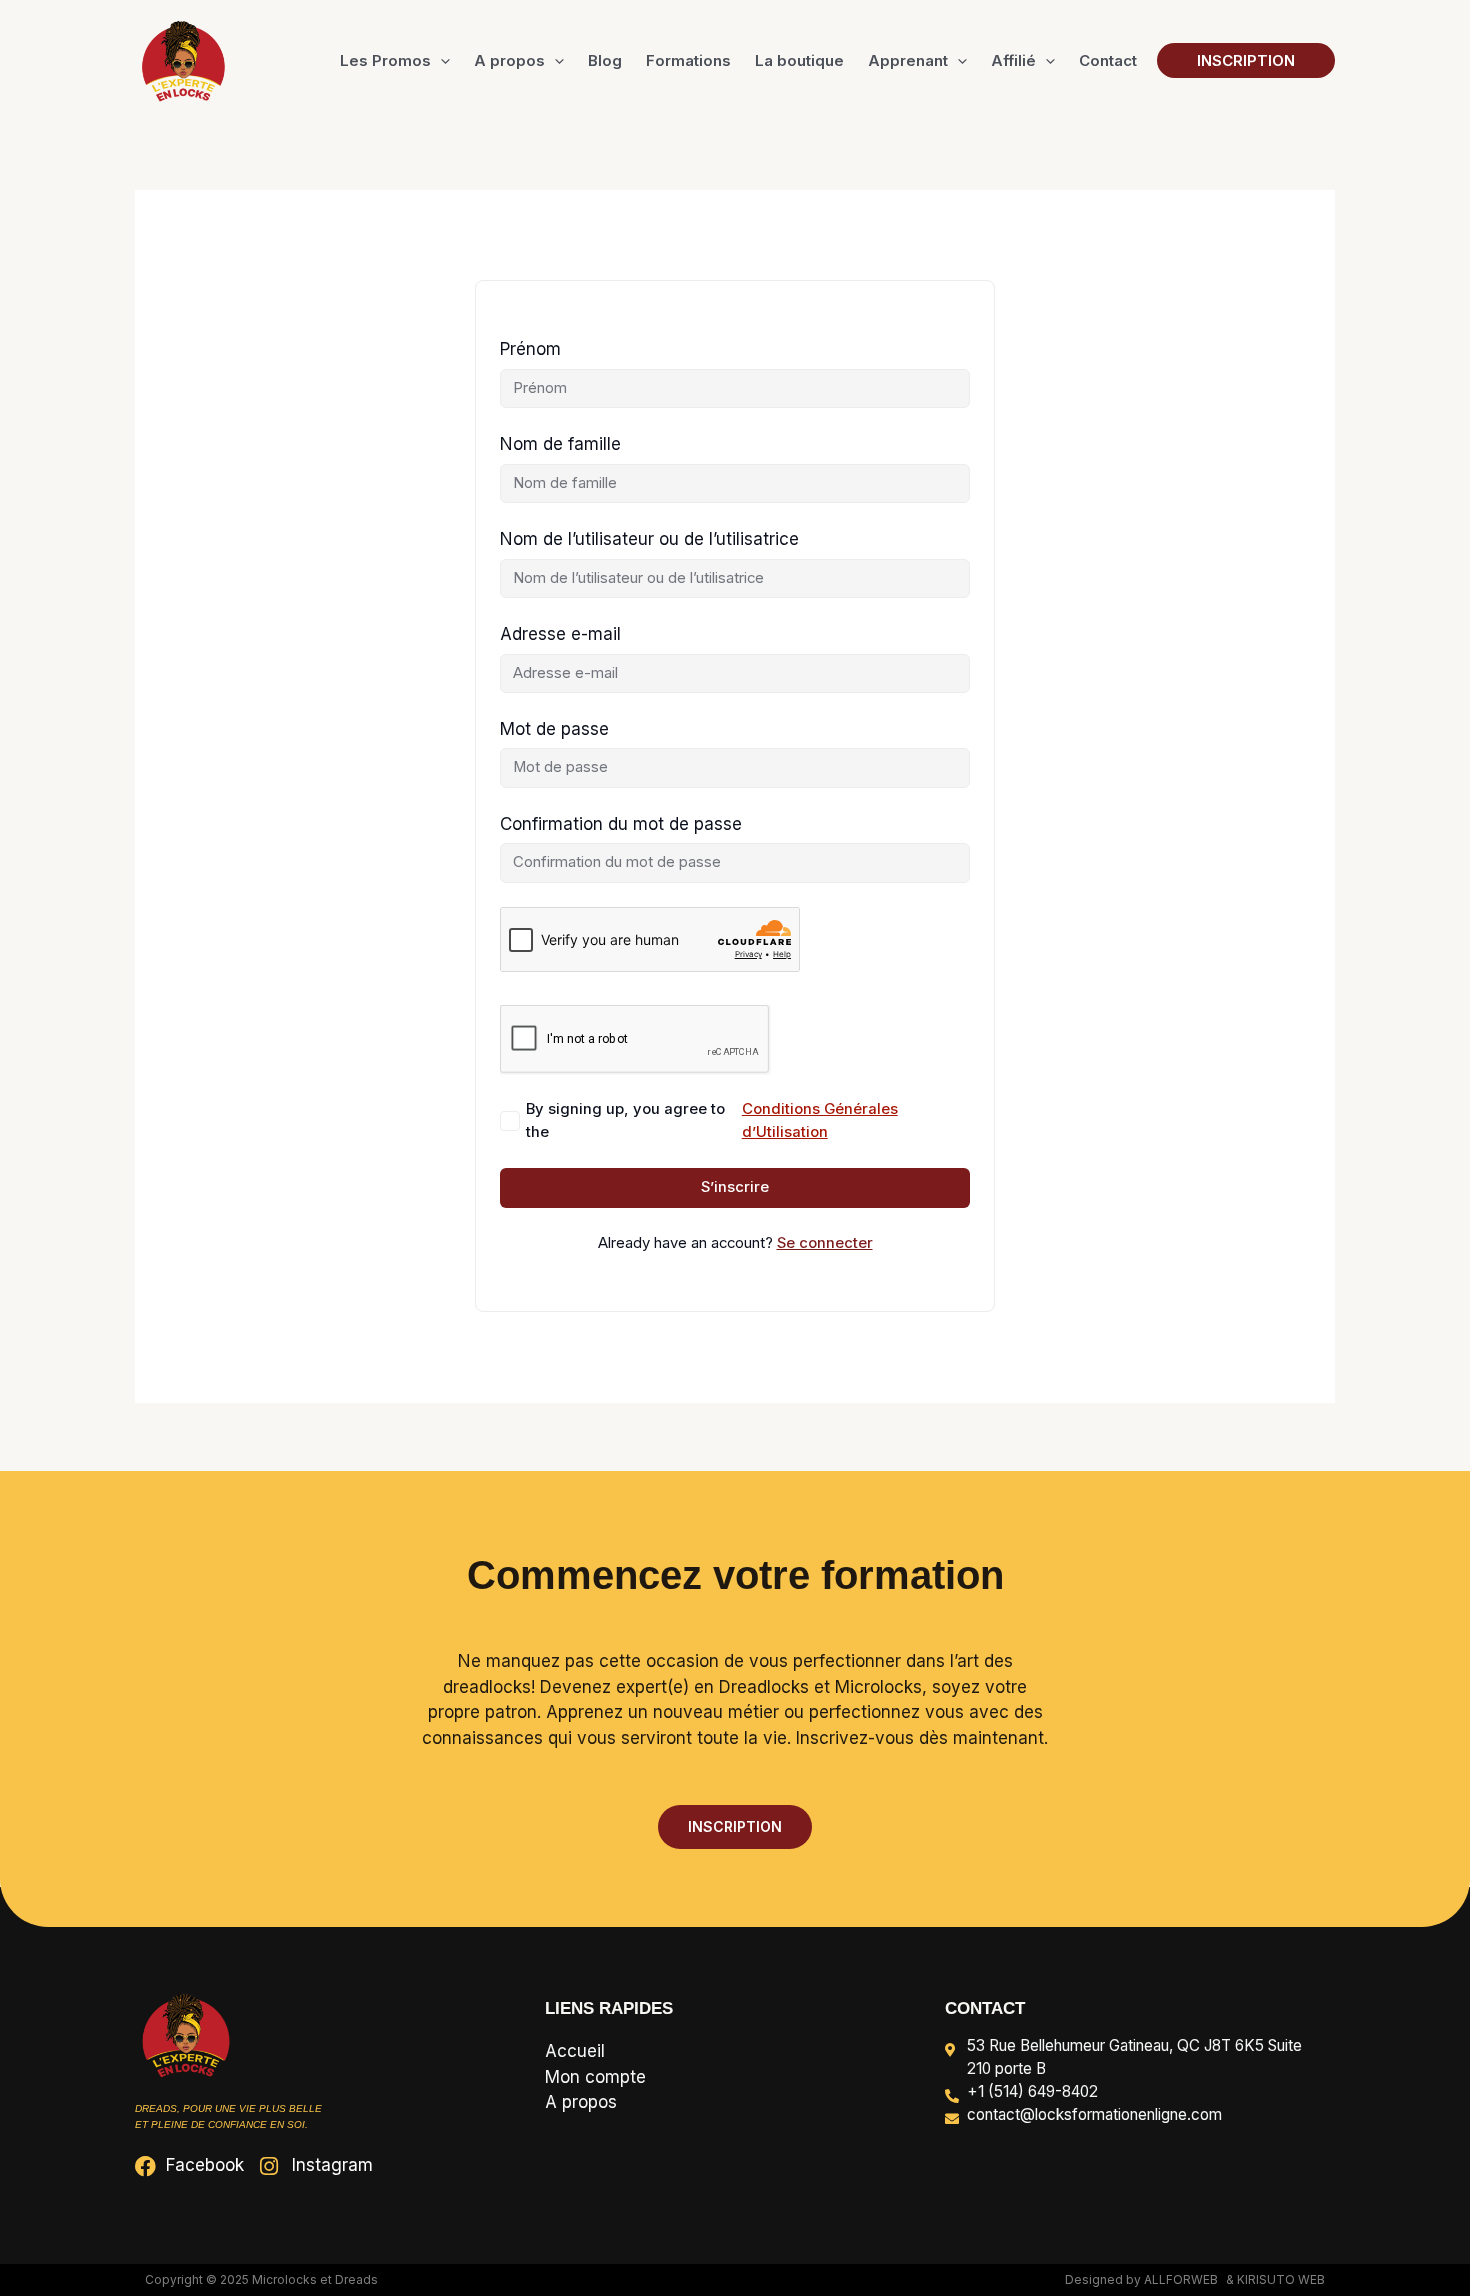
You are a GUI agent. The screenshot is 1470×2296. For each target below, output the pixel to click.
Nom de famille (560, 444)
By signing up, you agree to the (712, 1120)
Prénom (530, 349)
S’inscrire (735, 1187)
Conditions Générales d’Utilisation (820, 1120)
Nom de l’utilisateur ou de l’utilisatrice (649, 539)
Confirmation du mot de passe (621, 824)
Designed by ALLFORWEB (1141, 2279)
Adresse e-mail (560, 634)
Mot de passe (554, 729)
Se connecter (825, 1243)
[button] (440, 61)
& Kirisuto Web (1275, 2279)
